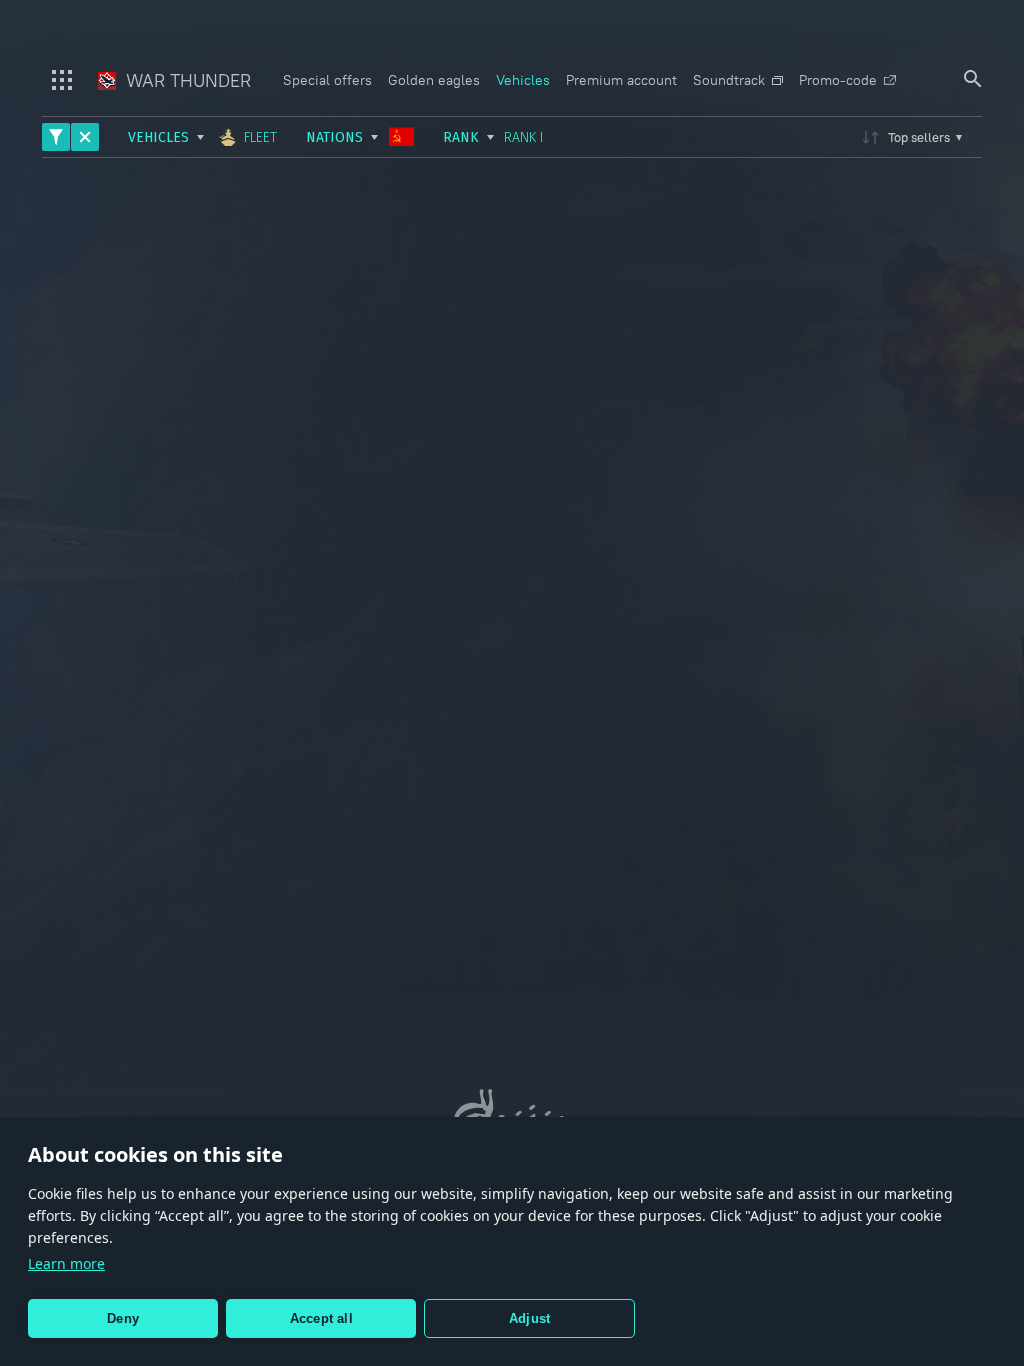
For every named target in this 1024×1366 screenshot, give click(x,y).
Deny (123, 1318)
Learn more (66, 1263)
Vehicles (523, 80)
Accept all (321, 1318)
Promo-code (838, 80)
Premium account (621, 80)
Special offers (327, 80)
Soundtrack (729, 80)
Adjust (529, 1318)
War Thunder (186, 80)
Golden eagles (434, 80)
